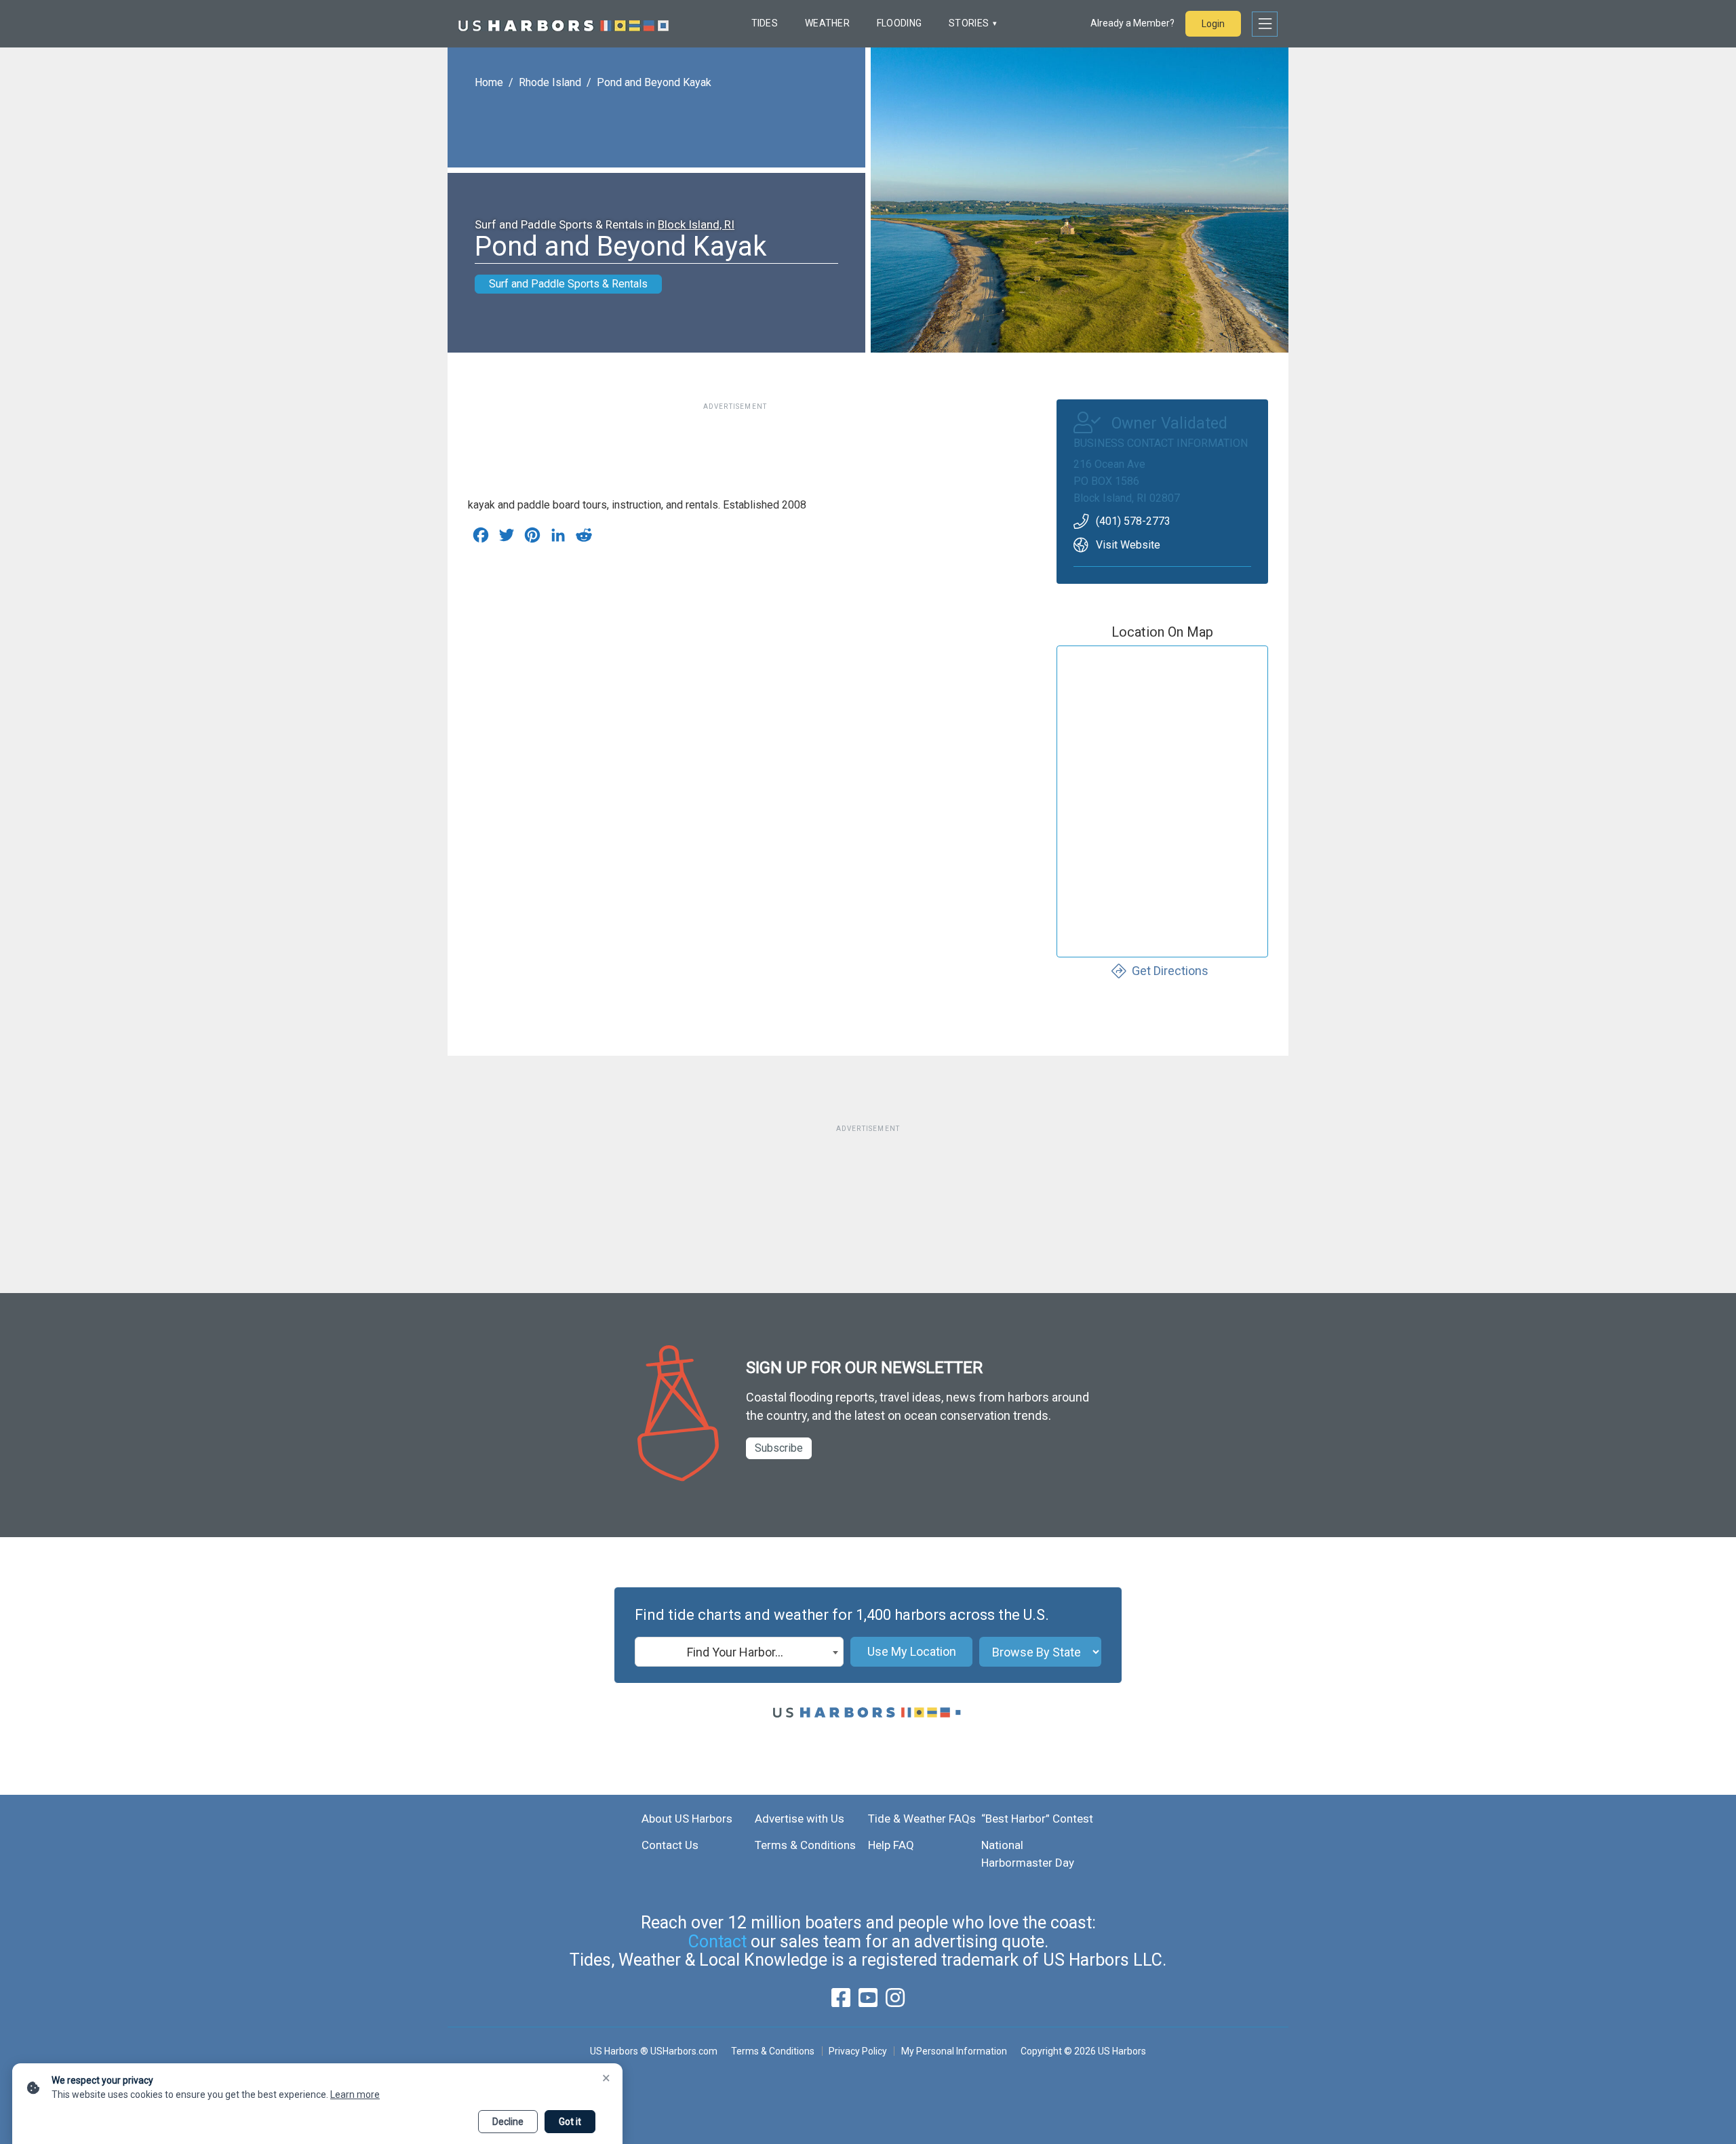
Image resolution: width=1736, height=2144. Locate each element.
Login (1213, 24)
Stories (969, 23)
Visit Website (1128, 545)
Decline (508, 2122)
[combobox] (739, 1652)
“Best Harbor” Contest (1037, 1819)
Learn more (355, 2095)
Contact (717, 1942)
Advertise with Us (800, 1819)
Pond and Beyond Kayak (654, 82)
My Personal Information (954, 2051)
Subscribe (779, 1448)
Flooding (899, 23)
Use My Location (912, 1651)
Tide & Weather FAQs (922, 1819)
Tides (765, 23)
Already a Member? (1132, 23)
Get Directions (1170, 971)
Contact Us (670, 1845)
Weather (827, 23)
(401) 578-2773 (1133, 521)
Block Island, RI (696, 224)
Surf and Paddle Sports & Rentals (568, 284)
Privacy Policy (858, 2051)
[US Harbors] (564, 24)
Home (489, 82)
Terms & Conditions (805, 1845)
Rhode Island (550, 82)
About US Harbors (687, 1819)
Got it (570, 2122)
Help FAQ (891, 1845)
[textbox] (739, 1652)
